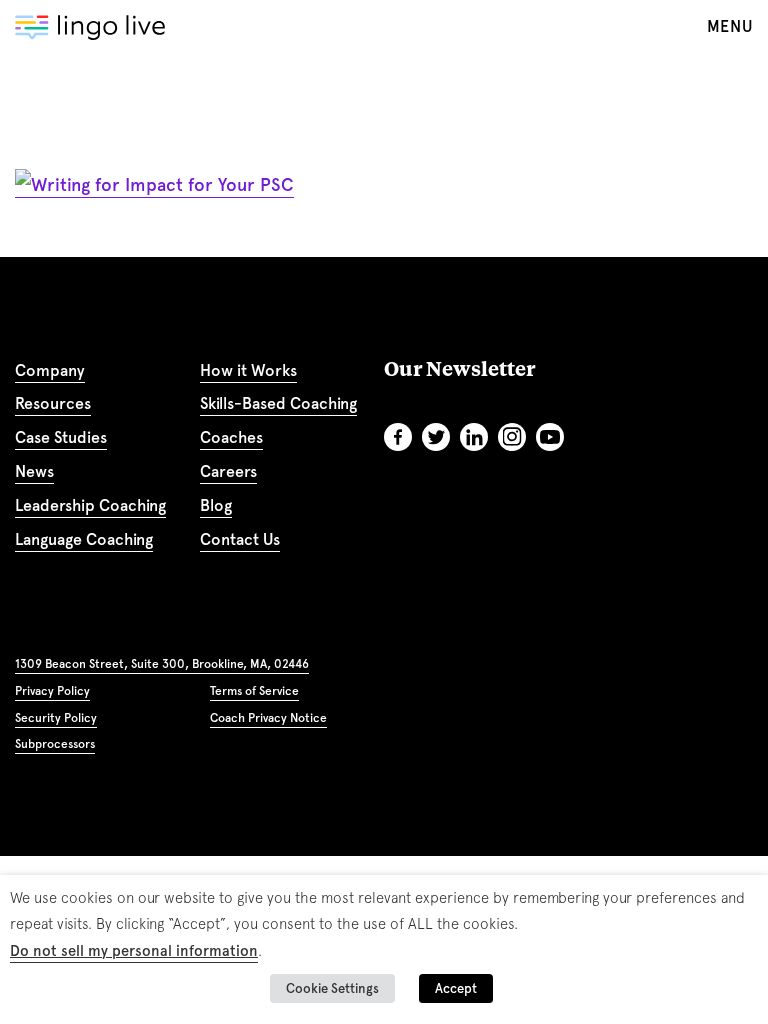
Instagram (512, 437)
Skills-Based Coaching (278, 403)
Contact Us (240, 539)
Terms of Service (254, 691)
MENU (730, 26)
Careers (228, 471)
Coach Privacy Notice (268, 718)
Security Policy (56, 718)
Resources (53, 403)
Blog (216, 505)
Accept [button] (456, 988)
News (34, 471)
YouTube (550, 437)
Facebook (398, 437)
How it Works (248, 370)
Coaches (231, 437)
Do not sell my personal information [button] (134, 951)
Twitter (436, 437)
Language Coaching (84, 539)
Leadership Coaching (90, 505)
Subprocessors (55, 744)
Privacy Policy (52, 691)
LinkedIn (474, 437)
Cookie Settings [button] (332, 988)
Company (50, 370)
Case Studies (61, 437)
